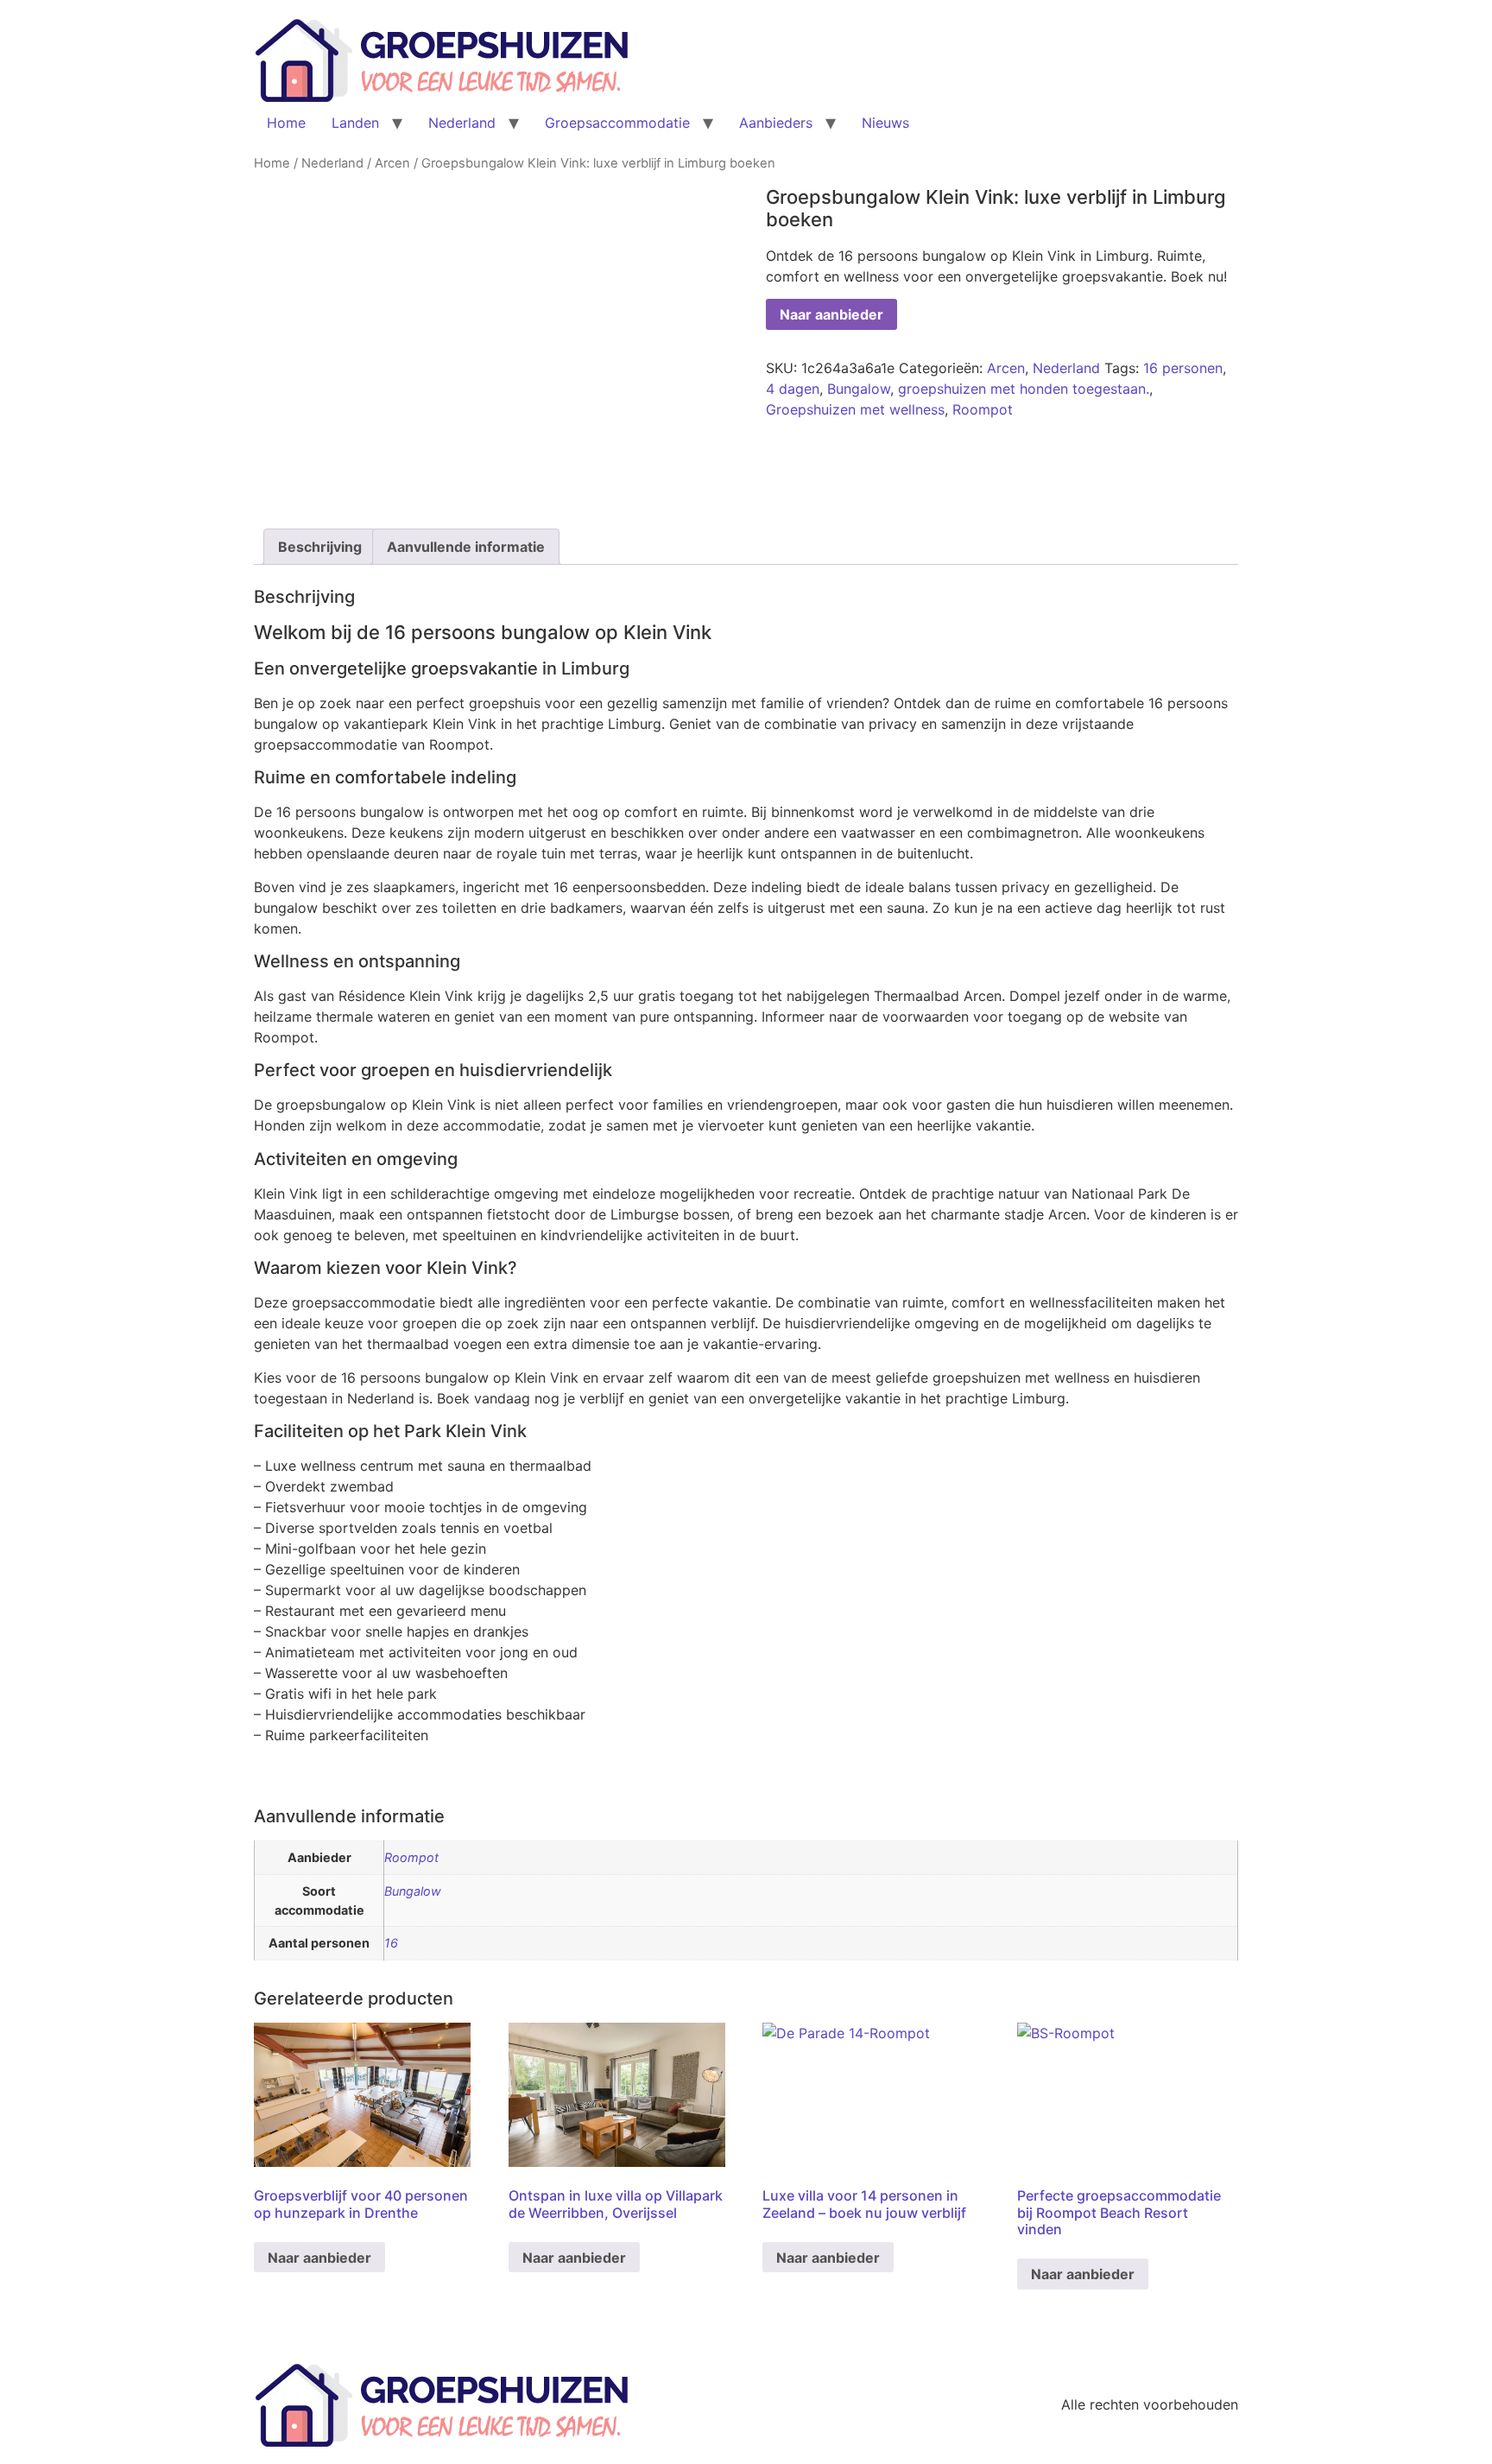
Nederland (462, 123)
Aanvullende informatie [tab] (466, 547)
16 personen (1183, 368)
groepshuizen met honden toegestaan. (1024, 389)
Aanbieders (776, 123)
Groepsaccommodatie (617, 123)
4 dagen (793, 389)
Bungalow (859, 389)
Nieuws (885, 123)
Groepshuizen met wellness (855, 409)
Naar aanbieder (831, 314)
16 (391, 1943)
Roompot (983, 409)
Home (286, 123)
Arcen (392, 163)
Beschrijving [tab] (320, 547)
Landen (355, 123)
